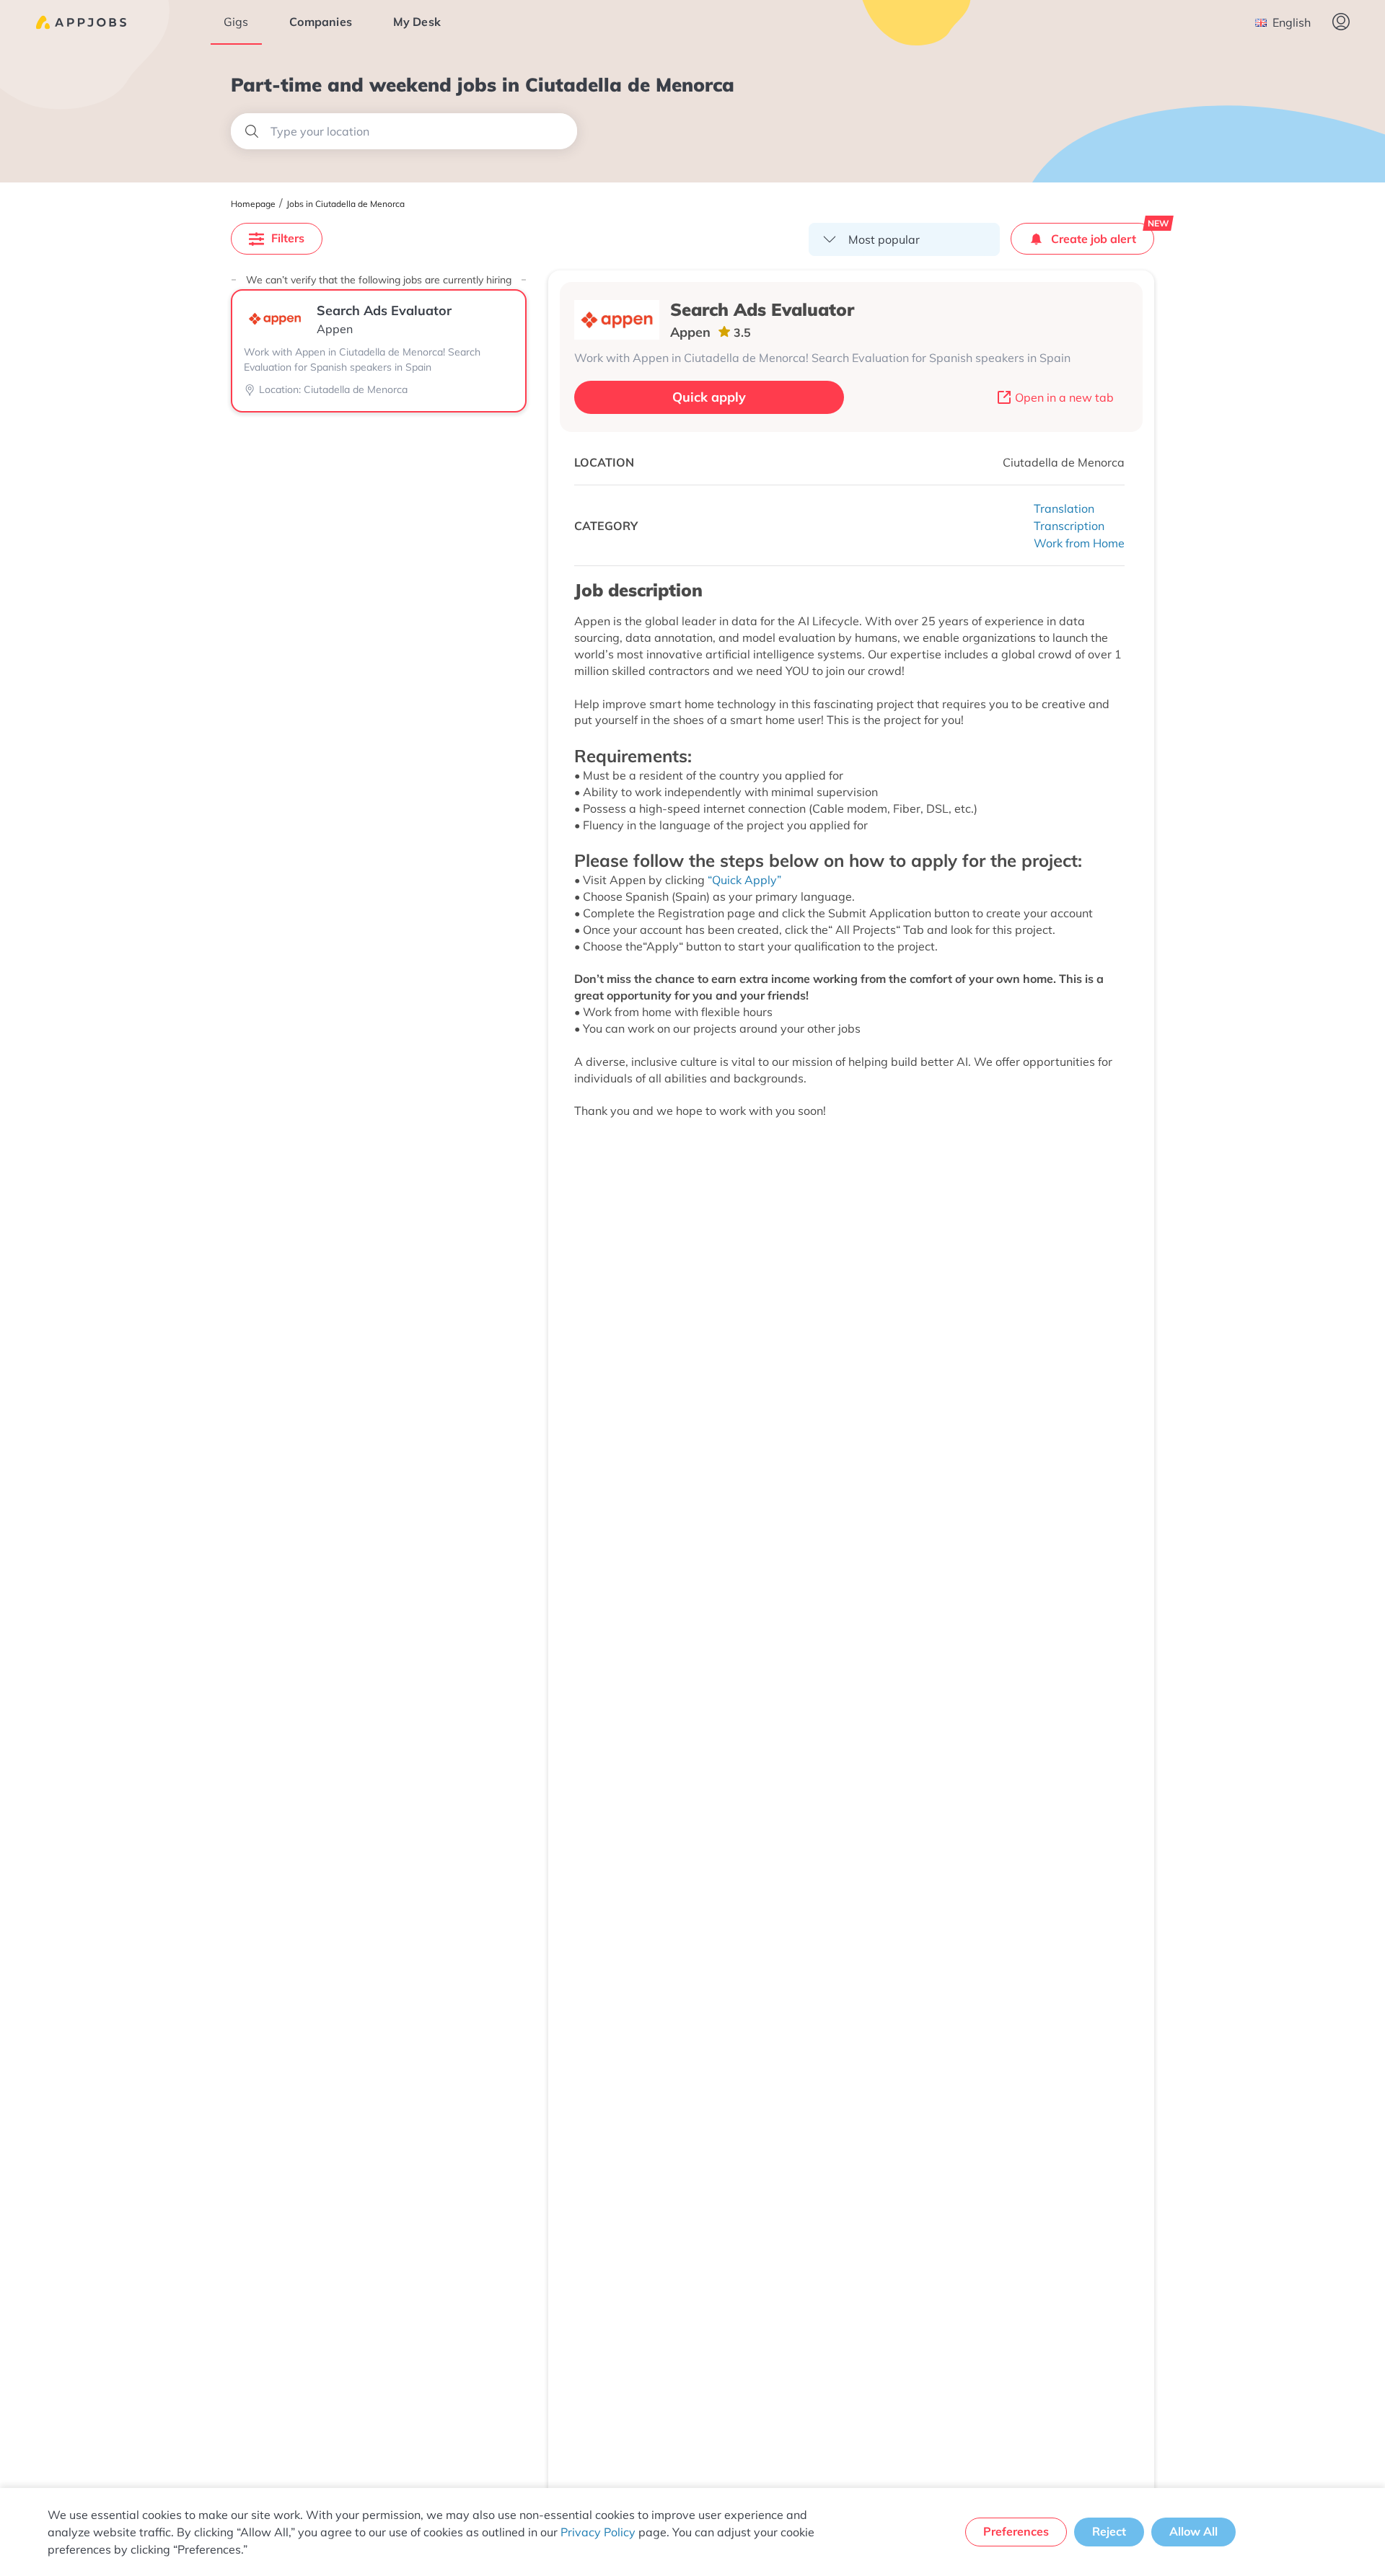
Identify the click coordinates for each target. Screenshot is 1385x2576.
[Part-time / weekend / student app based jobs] (81, 22)
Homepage (253, 204)
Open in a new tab (1064, 397)
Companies (321, 22)
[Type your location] (404, 131)
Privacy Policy (598, 2532)
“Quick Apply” (744, 880)
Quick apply (709, 397)
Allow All (1193, 2531)
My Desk (417, 22)
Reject (1109, 2531)
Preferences (1016, 2531)
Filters (288, 238)
